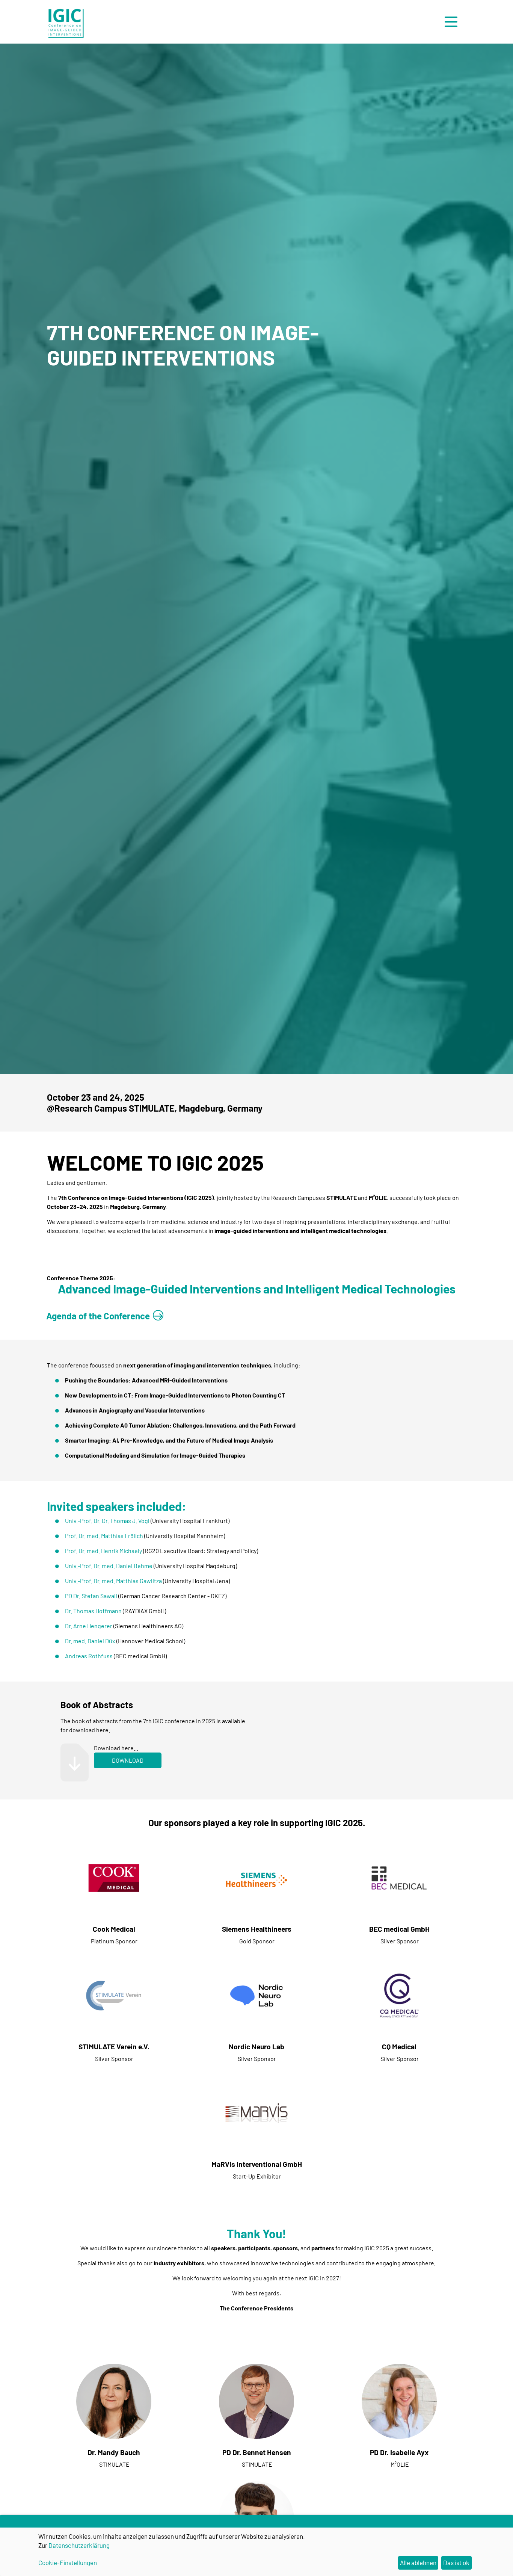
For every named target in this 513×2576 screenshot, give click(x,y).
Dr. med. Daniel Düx (90, 1641)
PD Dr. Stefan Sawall (91, 1596)
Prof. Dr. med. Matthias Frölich (104, 1536)
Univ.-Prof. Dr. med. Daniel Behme (109, 1566)
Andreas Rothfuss (89, 1656)
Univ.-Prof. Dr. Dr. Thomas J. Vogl (107, 1521)
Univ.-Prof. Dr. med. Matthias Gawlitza (113, 1581)
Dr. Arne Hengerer (89, 1626)
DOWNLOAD (128, 1760)
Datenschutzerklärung (79, 2545)
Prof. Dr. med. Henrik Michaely (103, 1551)
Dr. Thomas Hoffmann (93, 1611)
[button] (453, 22)
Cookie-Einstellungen (68, 2562)
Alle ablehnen (418, 2562)
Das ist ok (456, 2562)
